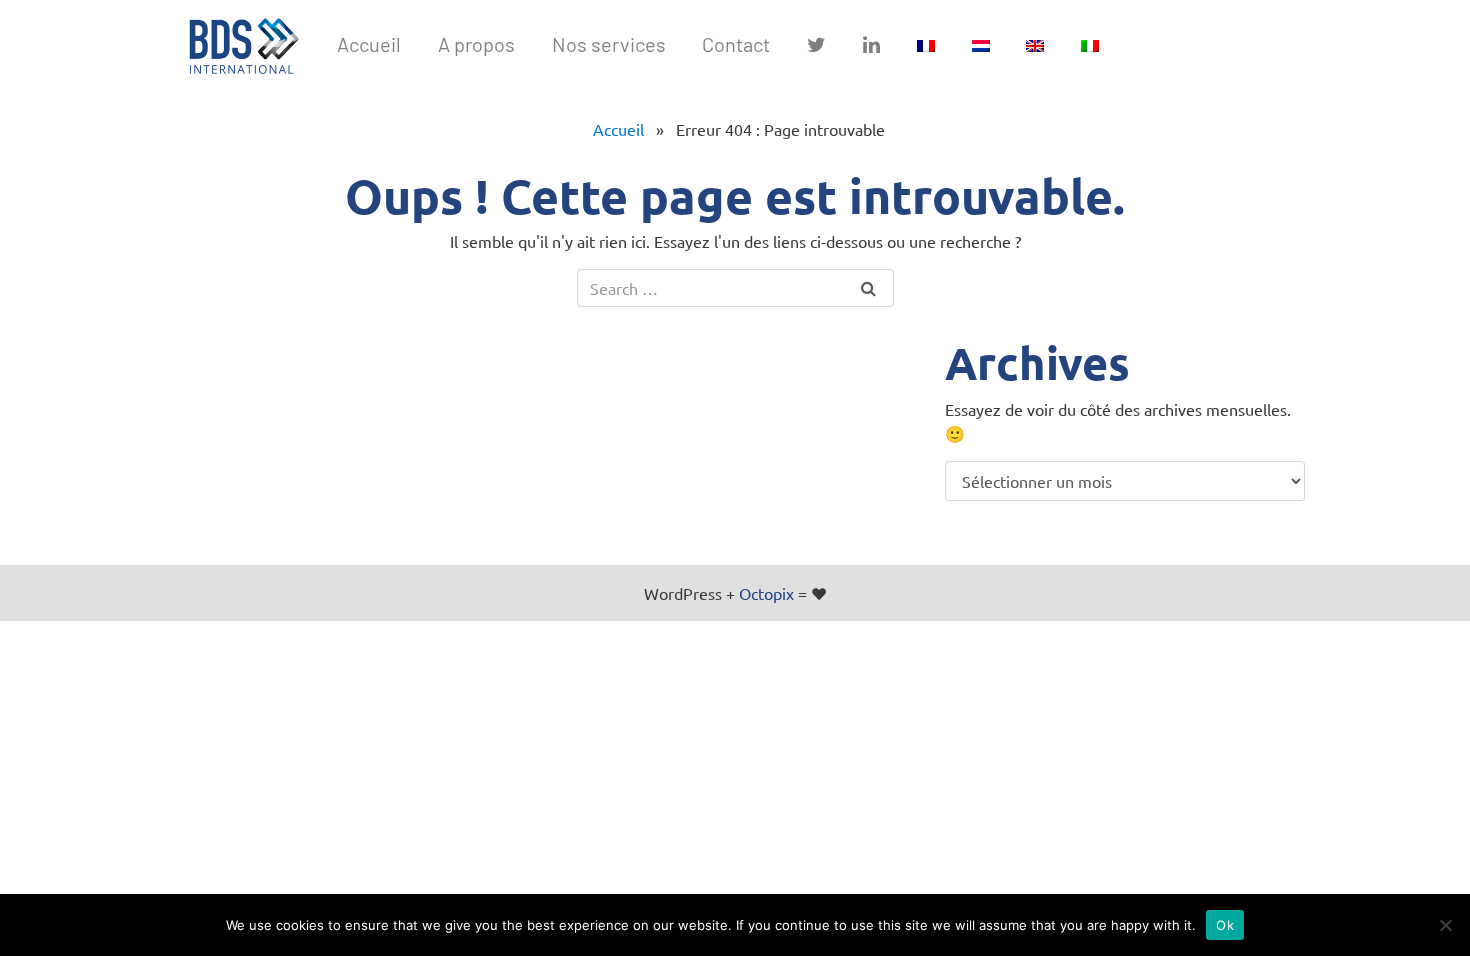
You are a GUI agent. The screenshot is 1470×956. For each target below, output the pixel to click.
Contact (736, 44)
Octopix (766, 593)
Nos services (609, 44)
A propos (476, 44)
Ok (1225, 925)
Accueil (618, 129)
